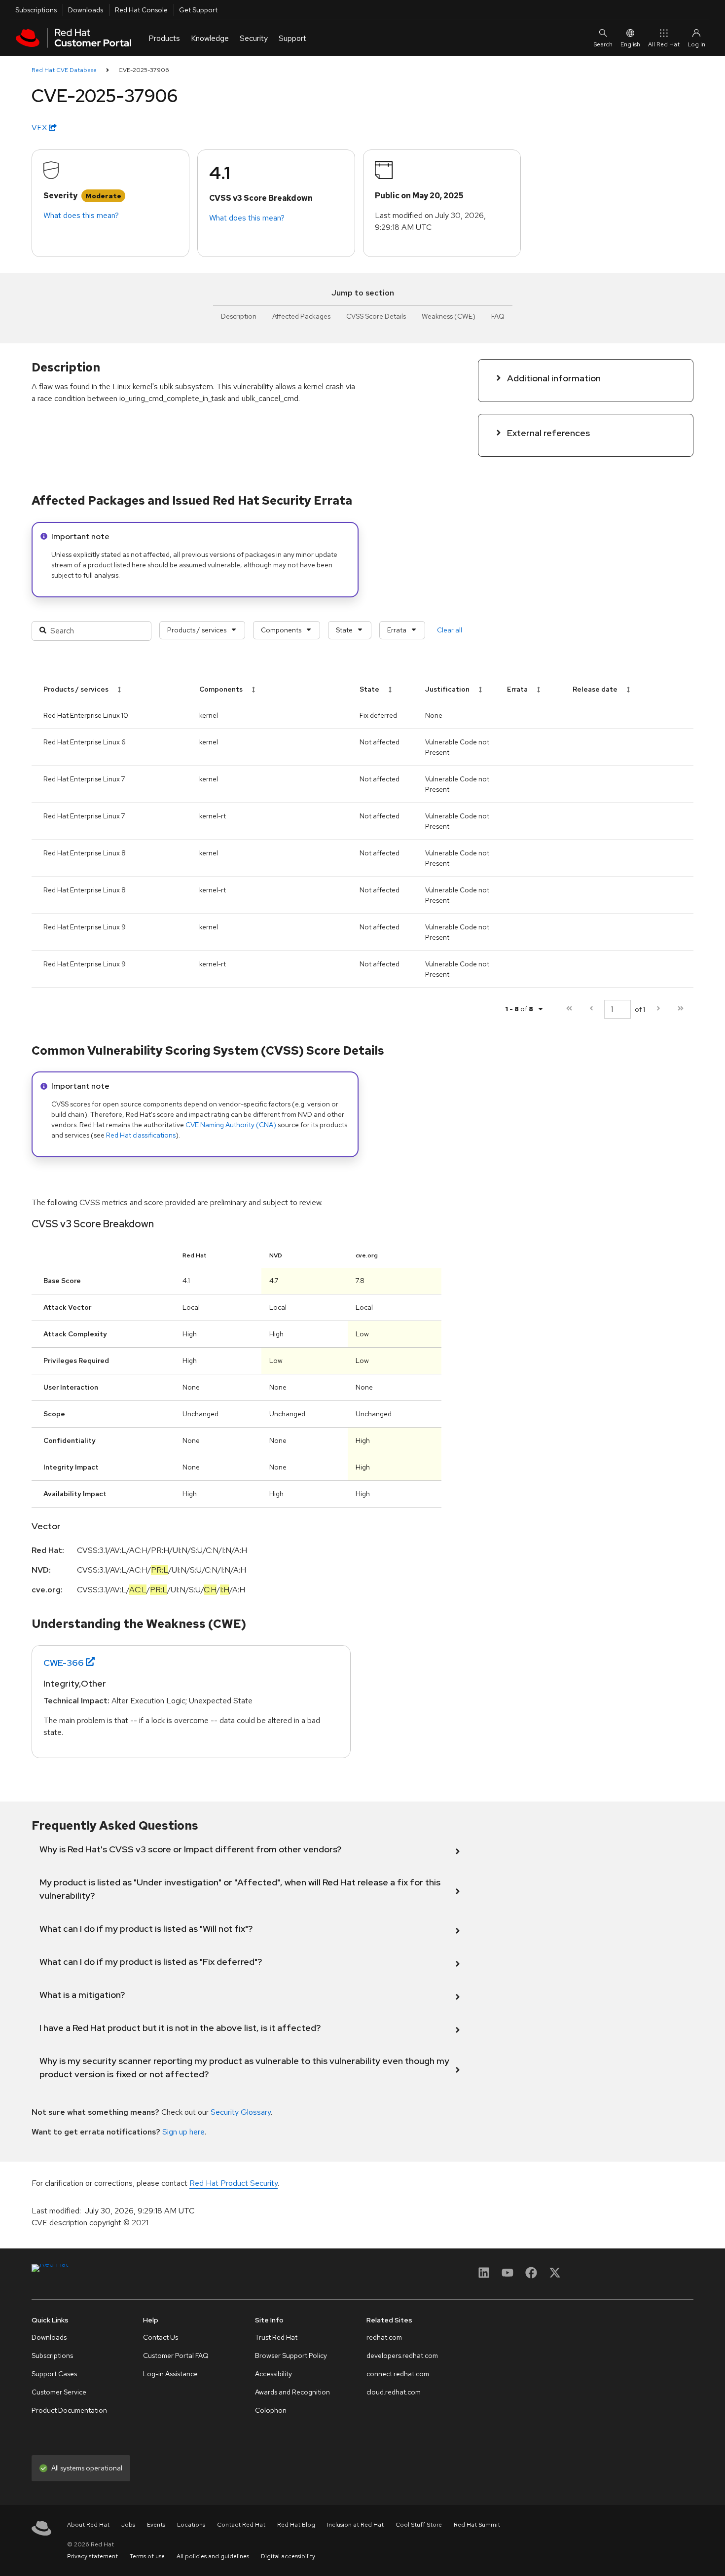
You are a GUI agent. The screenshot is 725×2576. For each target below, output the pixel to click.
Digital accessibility (288, 2556)
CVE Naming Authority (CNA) (231, 1125)
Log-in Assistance (170, 2374)
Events (156, 2525)
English (630, 44)
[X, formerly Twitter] (555, 2276)
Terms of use (147, 2556)
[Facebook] (531, 2276)
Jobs (128, 2525)
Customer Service (59, 2392)
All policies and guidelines (213, 2556)
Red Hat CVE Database (64, 70)
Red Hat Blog (296, 2525)
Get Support (198, 10)
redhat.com (384, 2337)
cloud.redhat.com (394, 2392)
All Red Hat (664, 44)
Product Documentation (69, 2410)
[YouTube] (507, 2276)
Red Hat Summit (477, 2525)
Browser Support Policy (291, 2355)
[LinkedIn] (484, 2276)
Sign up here (183, 2132)
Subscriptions (36, 10)
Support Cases (54, 2374)
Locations (191, 2525)
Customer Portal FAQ (176, 2355)
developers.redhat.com (402, 2355)
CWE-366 (64, 1663)
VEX (40, 128)
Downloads (86, 10)
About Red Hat (88, 2525)
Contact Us (161, 2337)
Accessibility (273, 2374)
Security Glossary (241, 2112)
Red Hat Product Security (234, 2183)
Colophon (271, 2410)
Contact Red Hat (241, 2525)
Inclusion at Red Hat (355, 2525)
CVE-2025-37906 (144, 70)
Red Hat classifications (141, 1135)
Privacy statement (92, 2556)
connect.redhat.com (398, 2374)
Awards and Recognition (292, 2392)
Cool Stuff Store (419, 2525)
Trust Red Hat (276, 2337)
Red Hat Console (141, 10)
